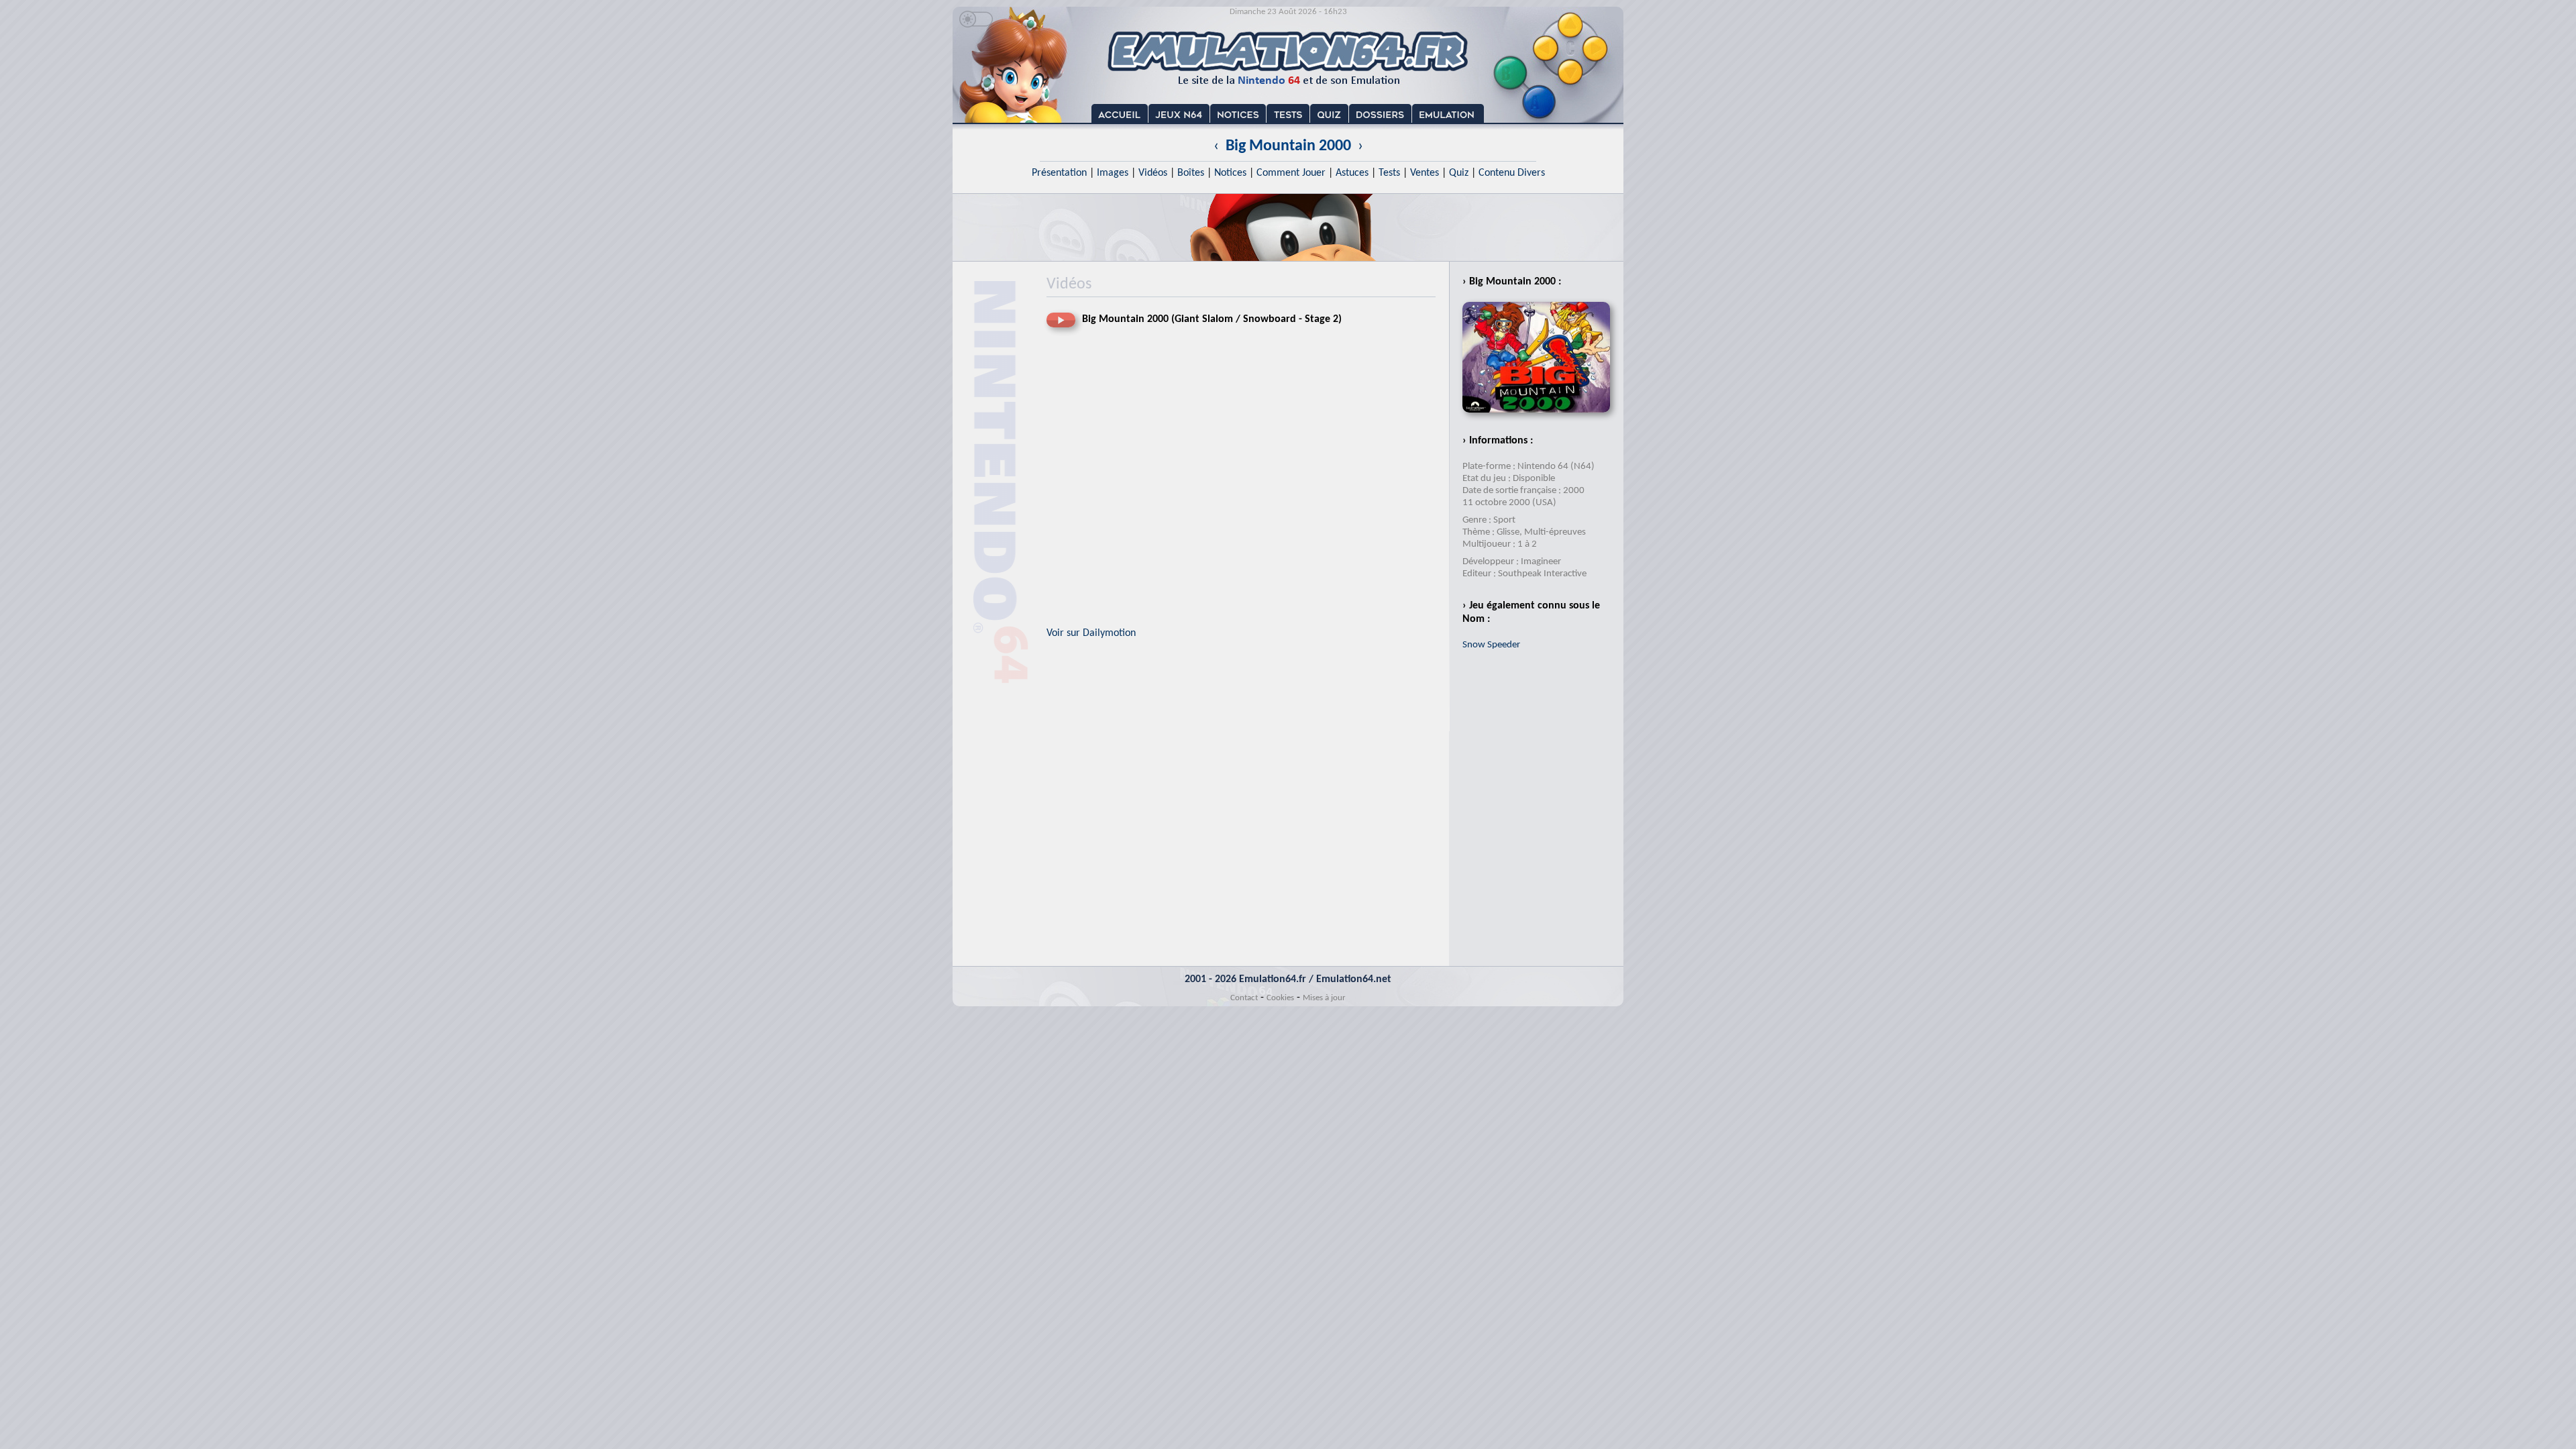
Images (1113, 173)
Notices (1230, 173)
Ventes (1425, 173)
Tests (1389, 173)
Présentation (1059, 173)
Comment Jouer (1291, 173)
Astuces (1352, 173)
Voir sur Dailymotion (1091, 633)
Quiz (1459, 173)
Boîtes (1191, 173)
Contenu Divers (1512, 173)
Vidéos (1153, 173)
